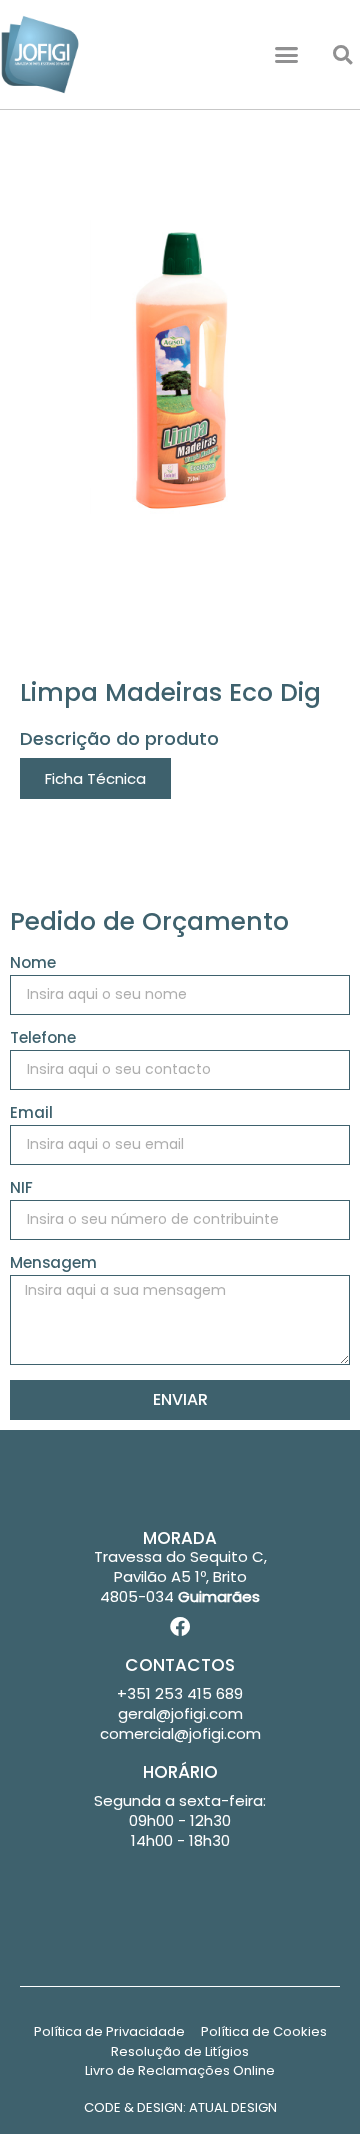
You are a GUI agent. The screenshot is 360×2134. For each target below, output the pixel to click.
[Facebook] (180, 1627)
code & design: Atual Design (180, 2107)
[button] (287, 55)
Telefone (43, 1039)
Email (31, 1114)
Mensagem (53, 1264)
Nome (33, 964)
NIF (21, 1189)
